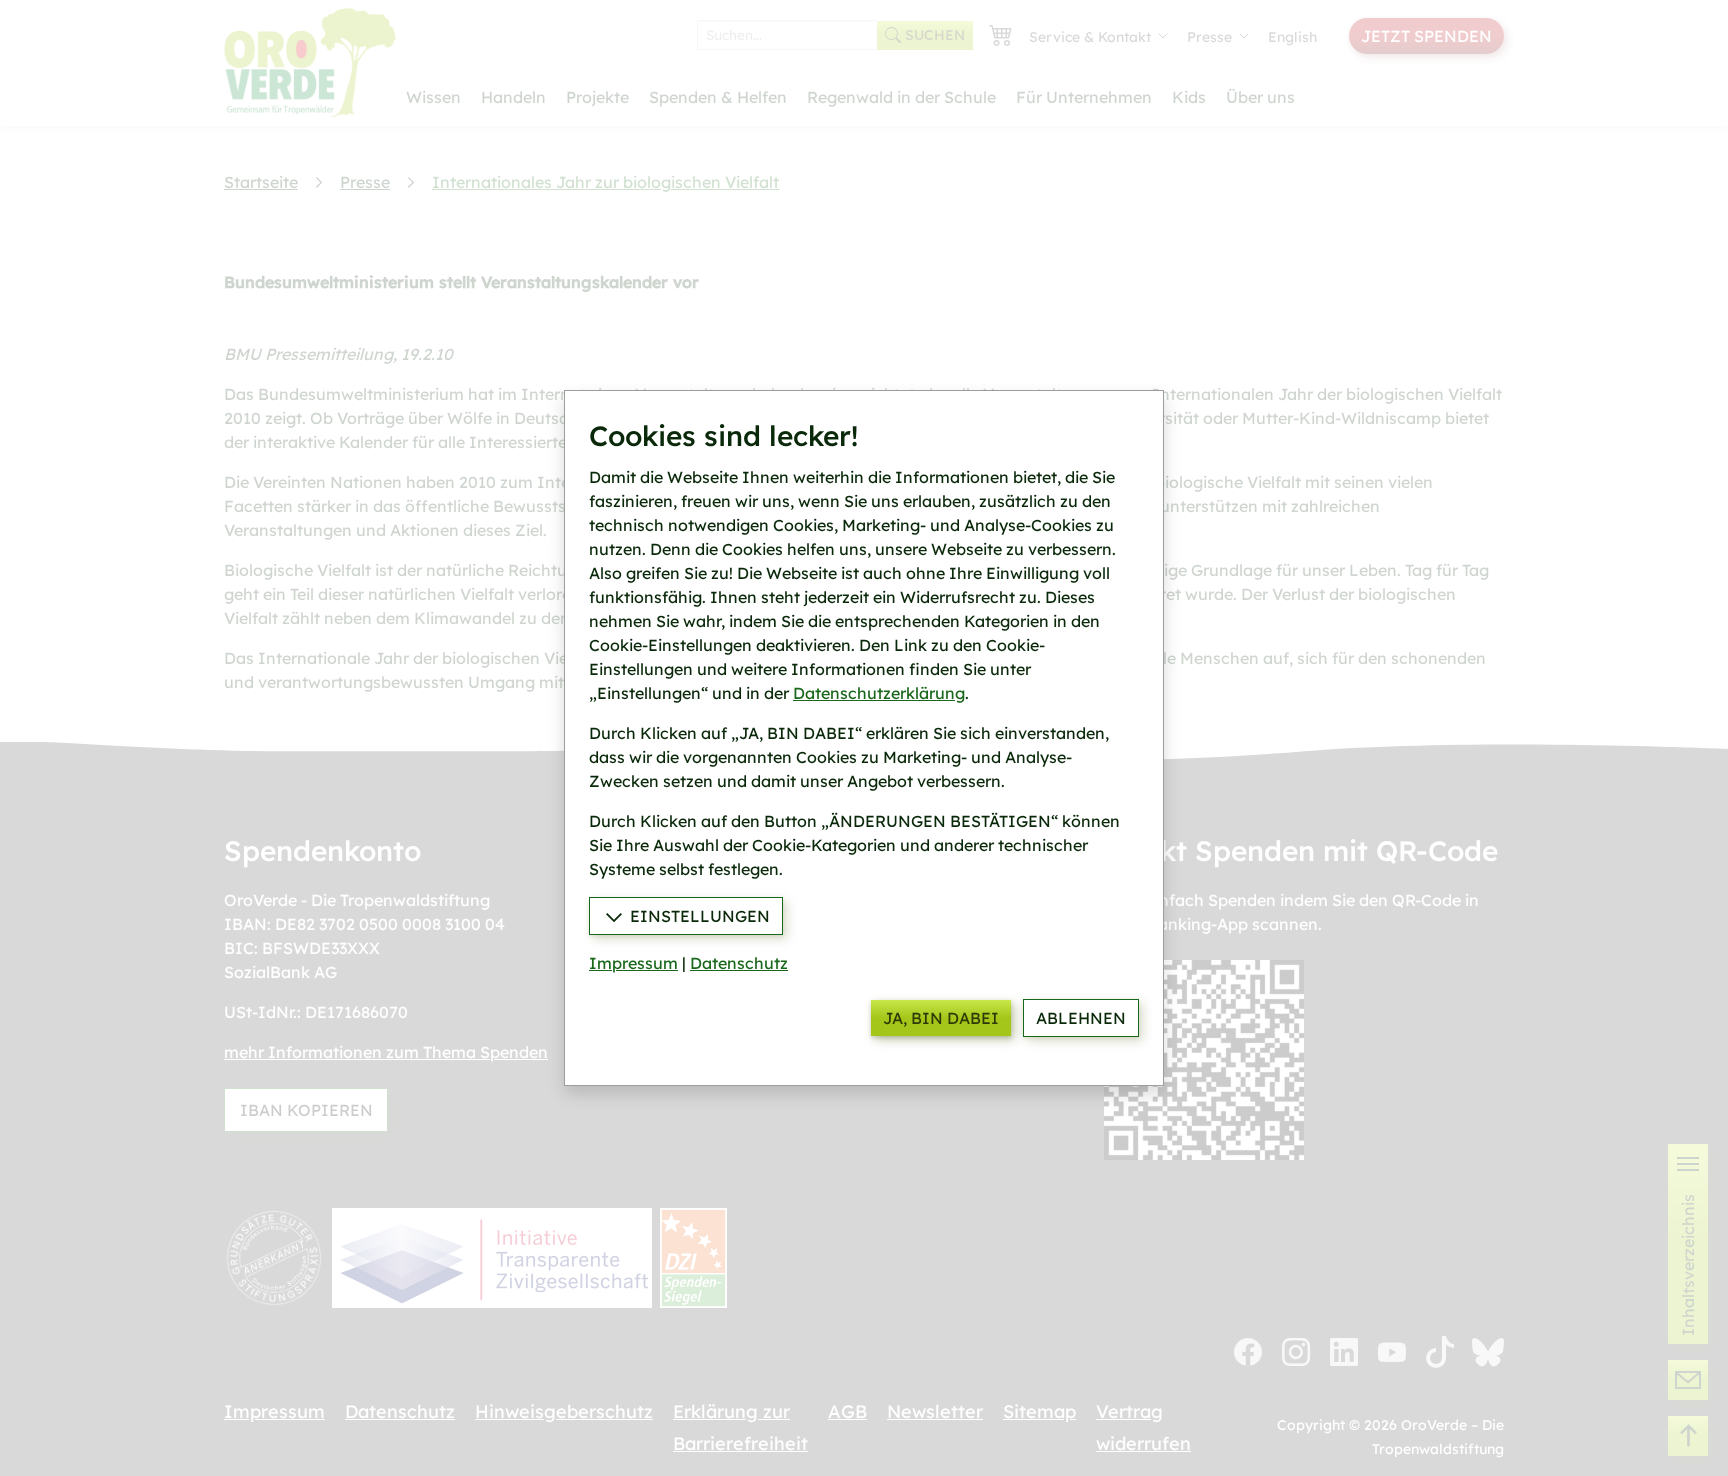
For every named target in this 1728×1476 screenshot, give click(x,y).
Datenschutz (739, 963)
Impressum (633, 963)
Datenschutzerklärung (879, 693)
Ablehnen (1081, 1018)
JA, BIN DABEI (941, 1018)
